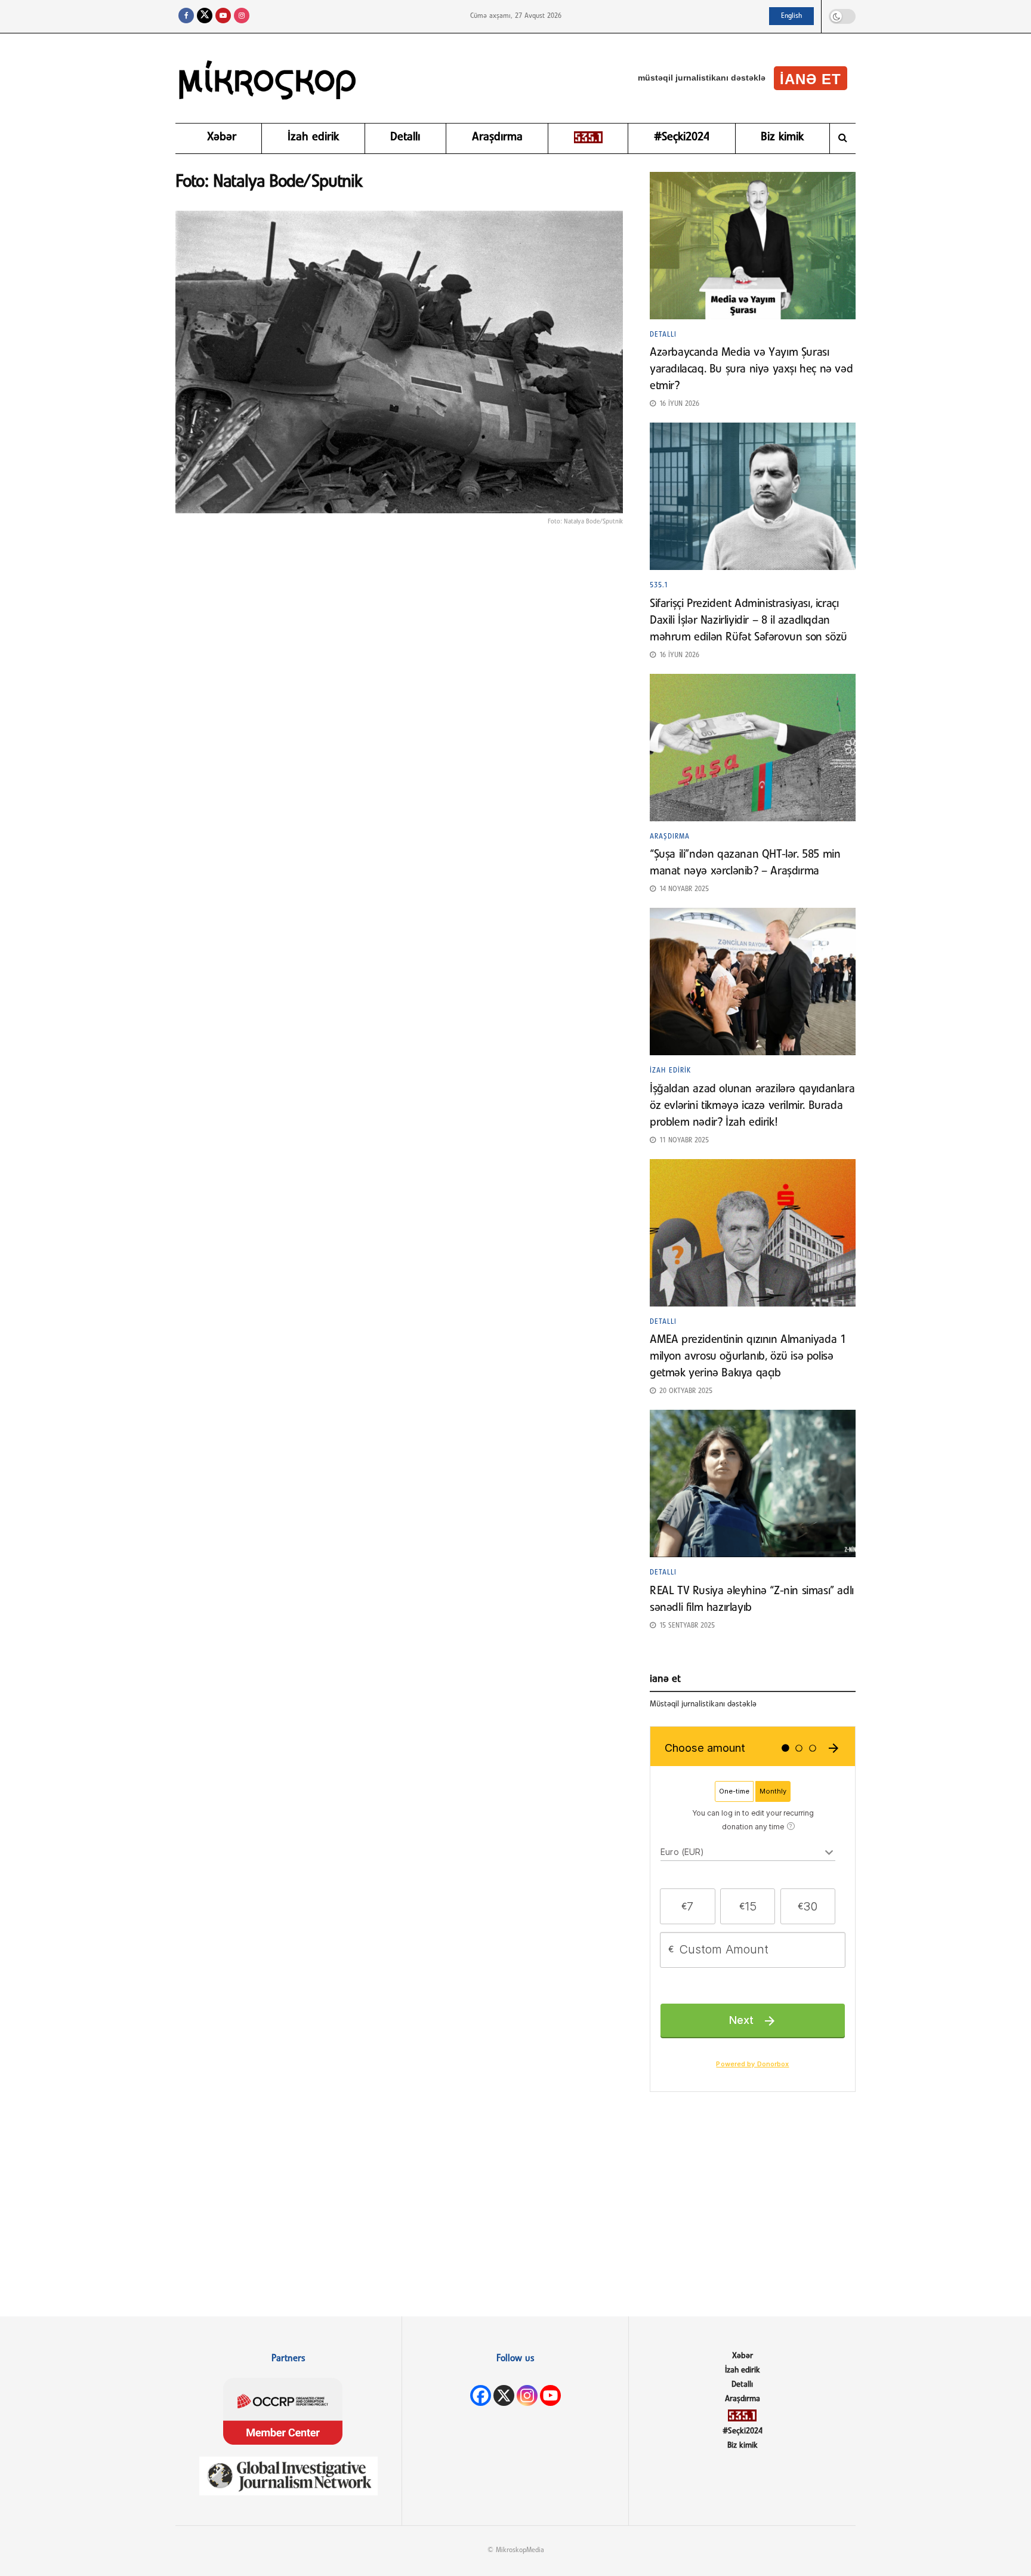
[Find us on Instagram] (242, 16)
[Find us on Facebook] (186, 16)
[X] (504, 2395)
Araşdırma (497, 137)
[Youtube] (550, 2395)
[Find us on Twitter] (205, 16)
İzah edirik (313, 137)
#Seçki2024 (682, 137)
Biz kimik (782, 137)
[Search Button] (843, 138)
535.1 (659, 586)
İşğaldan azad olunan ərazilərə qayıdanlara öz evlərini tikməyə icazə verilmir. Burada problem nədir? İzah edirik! (752, 1106)
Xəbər (222, 137)
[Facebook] (481, 2395)
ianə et (811, 79)
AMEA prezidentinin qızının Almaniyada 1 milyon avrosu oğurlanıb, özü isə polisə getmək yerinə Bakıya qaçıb (748, 1357)
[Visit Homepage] (268, 78)
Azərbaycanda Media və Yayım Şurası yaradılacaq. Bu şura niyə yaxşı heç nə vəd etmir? (751, 369)
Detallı (405, 137)
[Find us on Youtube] (223, 16)
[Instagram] (527, 2395)
